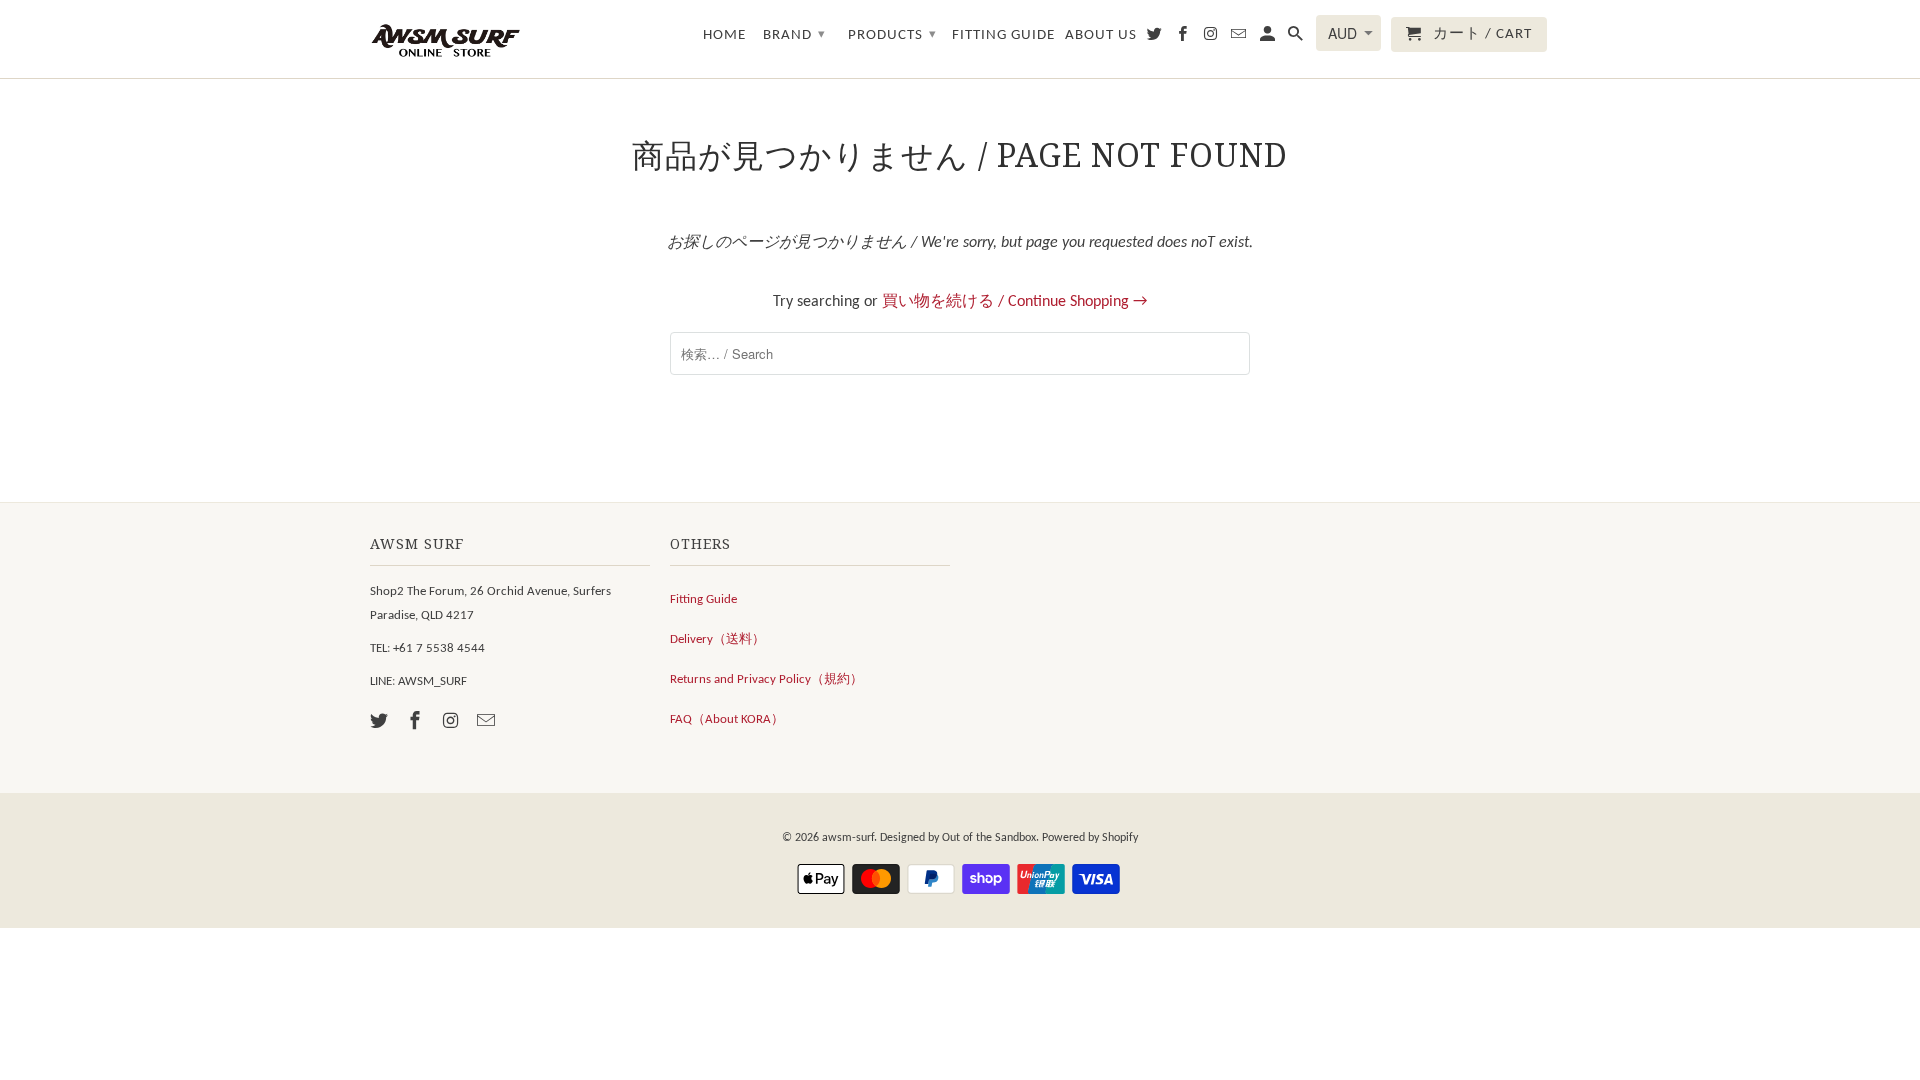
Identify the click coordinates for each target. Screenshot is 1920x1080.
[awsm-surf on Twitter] (381, 722)
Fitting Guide (703, 599)
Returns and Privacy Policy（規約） (766, 679)
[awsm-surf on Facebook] (417, 722)
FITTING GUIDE (1003, 35)
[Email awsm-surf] (488, 722)
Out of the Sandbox (989, 838)
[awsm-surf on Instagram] (453, 722)
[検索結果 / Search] (1297, 38)
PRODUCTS (892, 35)
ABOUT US (1101, 35)
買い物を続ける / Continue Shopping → (1014, 302)
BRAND (794, 35)
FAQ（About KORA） (727, 719)
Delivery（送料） (717, 639)
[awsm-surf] (445, 39)
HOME (724, 35)
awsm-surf (848, 838)
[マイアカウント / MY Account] (1269, 38)
